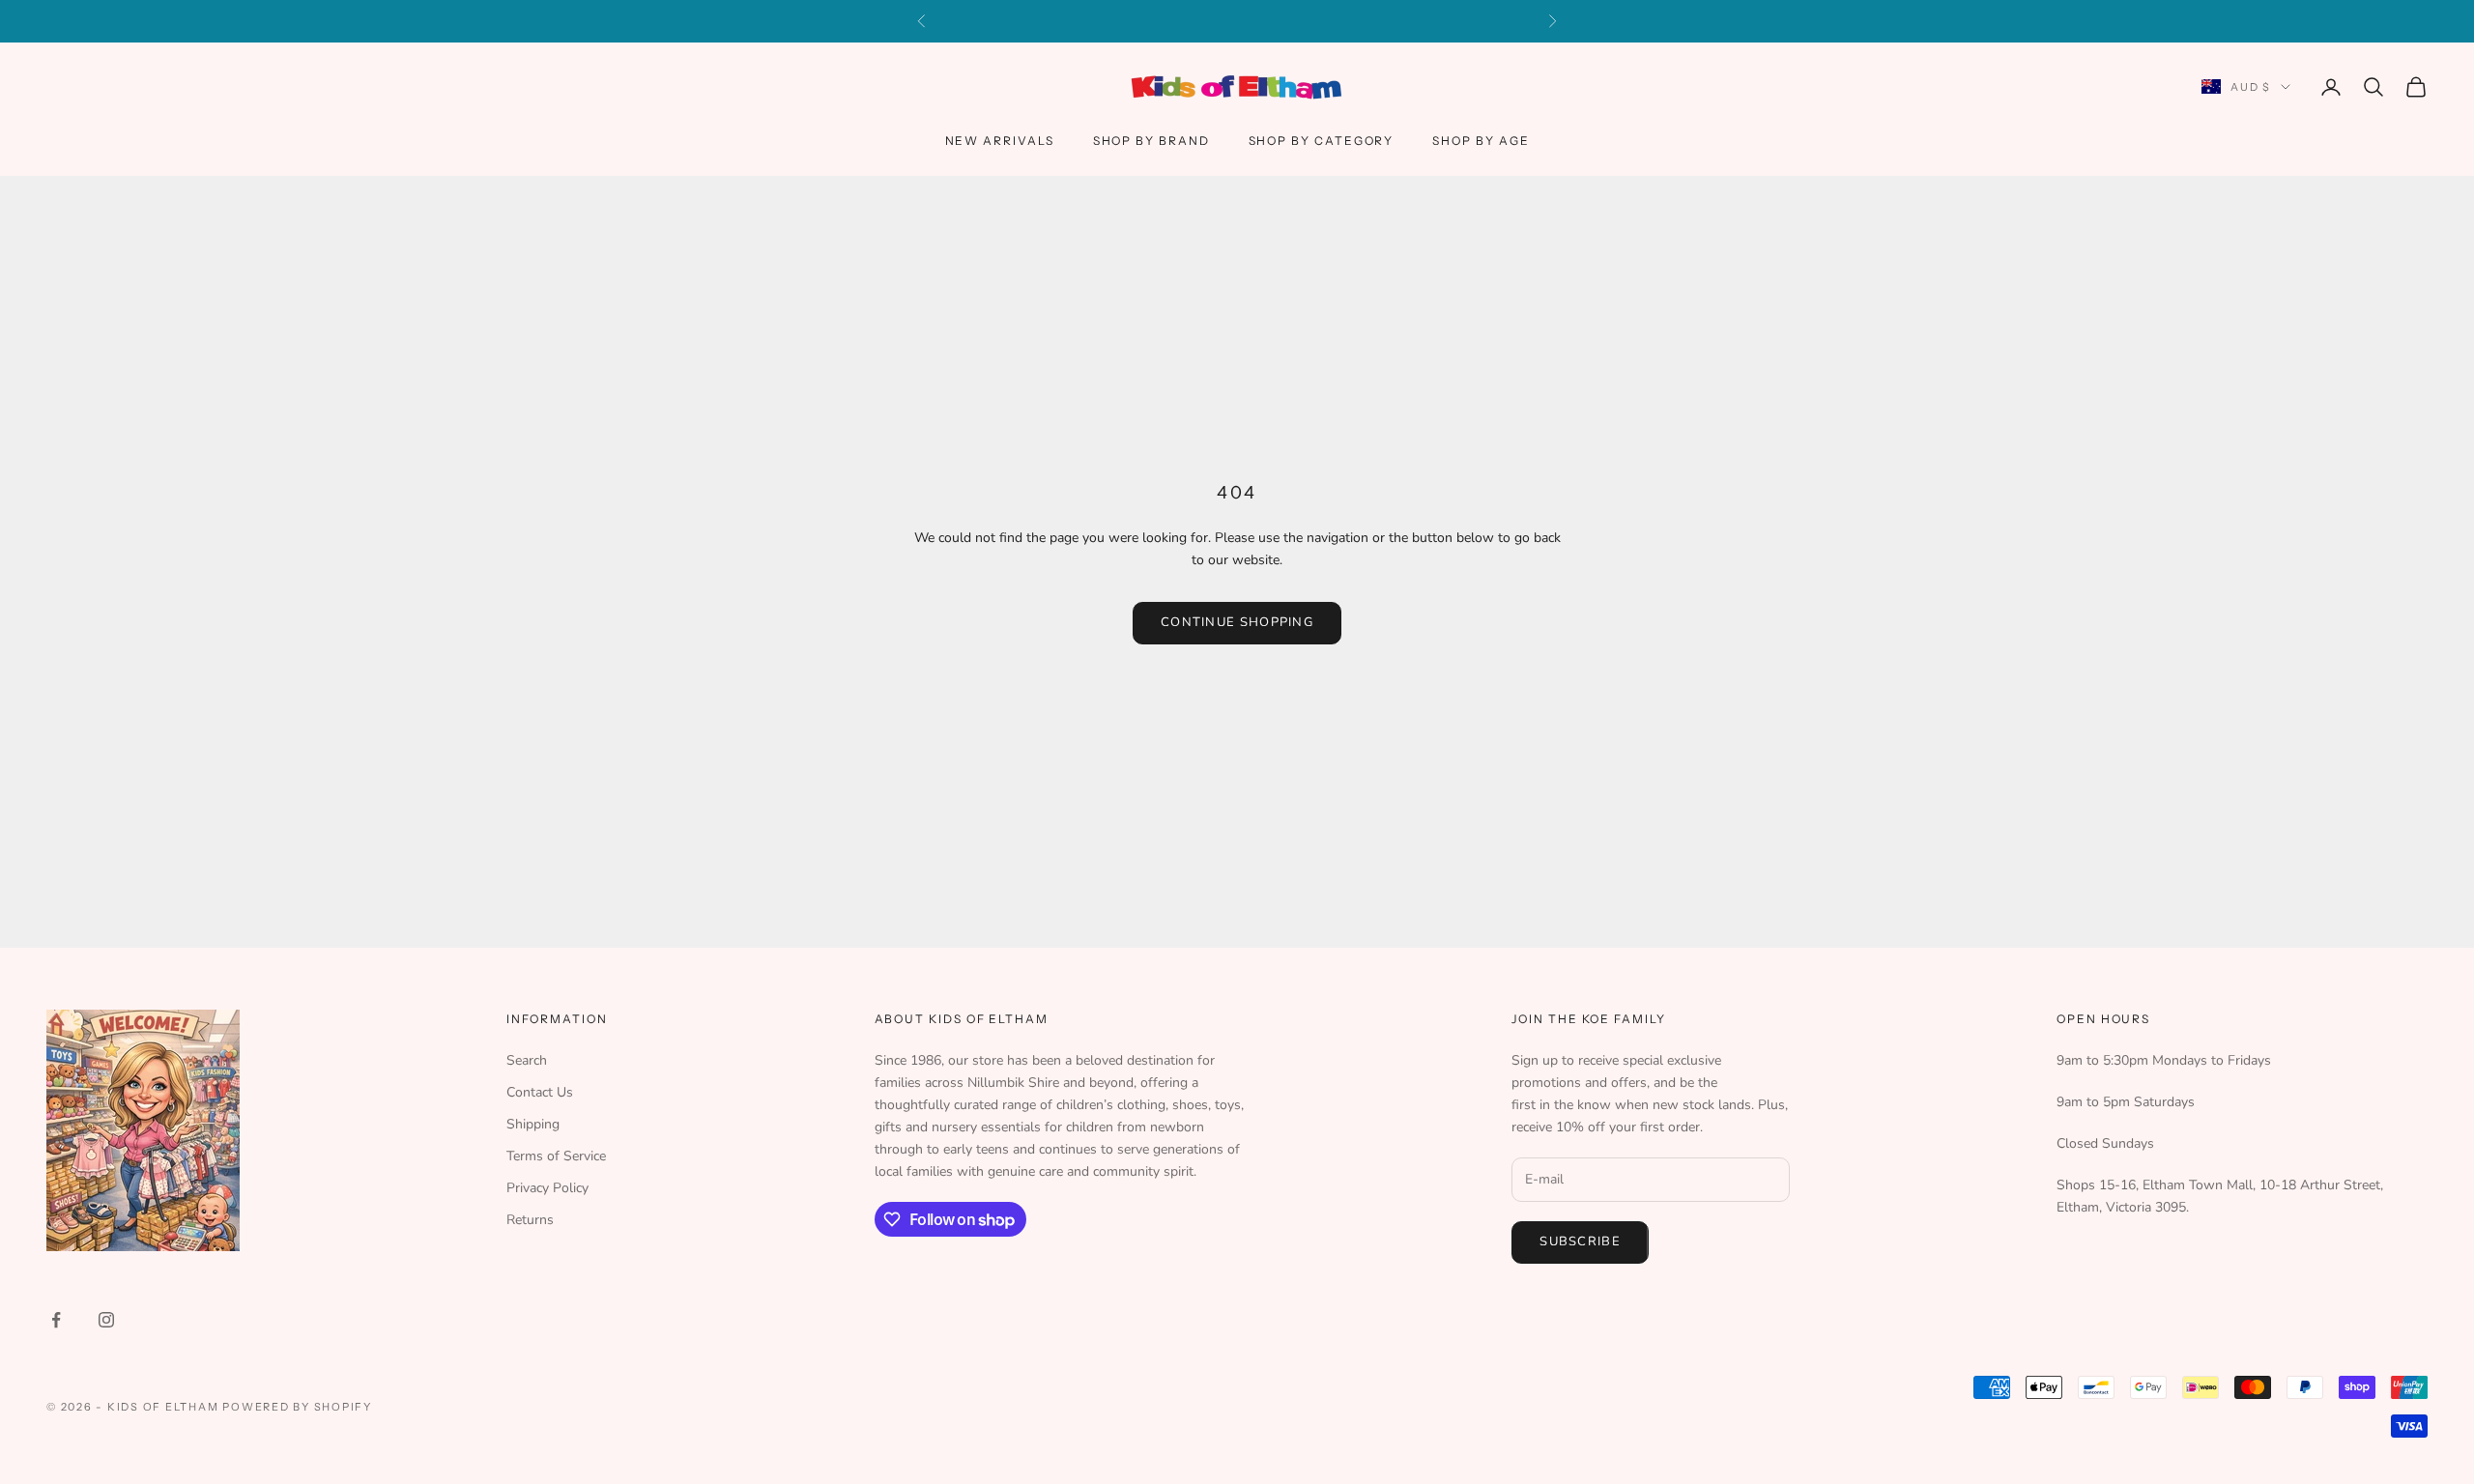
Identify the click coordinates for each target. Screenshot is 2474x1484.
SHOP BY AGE (1481, 141)
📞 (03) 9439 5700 (1362, 21)
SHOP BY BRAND (1151, 141)
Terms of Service (556, 1156)
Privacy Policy (547, 1188)
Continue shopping (1237, 622)
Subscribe (1580, 1241)
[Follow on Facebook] (56, 1320)
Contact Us (540, 1092)
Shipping (533, 1124)
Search (527, 1060)
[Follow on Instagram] (106, 1320)
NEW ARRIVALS (1000, 141)
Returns (530, 1220)
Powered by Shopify (297, 1407)
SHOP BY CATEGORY (1322, 141)
